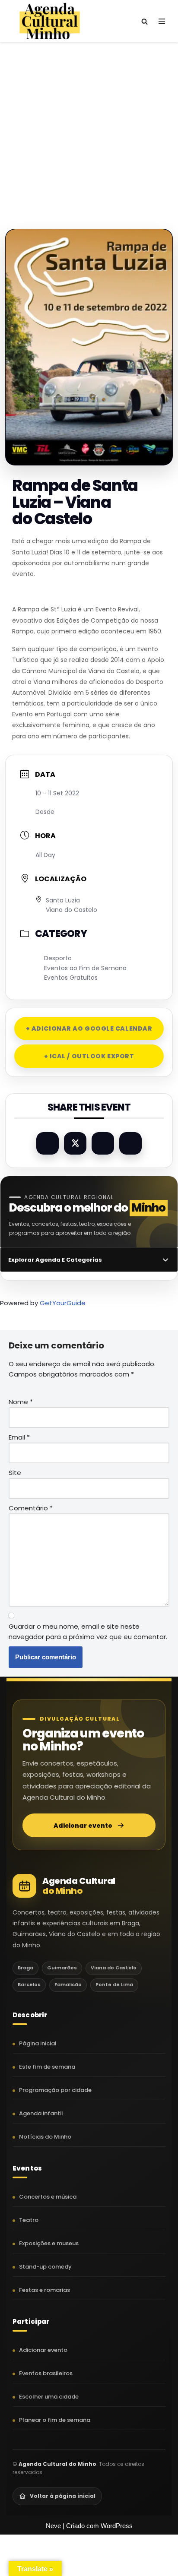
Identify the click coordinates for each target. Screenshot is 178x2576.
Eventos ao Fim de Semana (85, 968)
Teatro (29, 2220)
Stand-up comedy (45, 2267)
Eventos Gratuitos (71, 978)
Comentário (31, 1508)
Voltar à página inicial (63, 2496)
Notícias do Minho (45, 2137)
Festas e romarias (44, 2290)
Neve (53, 2526)
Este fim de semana (47, 2067)
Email (19, 1437)
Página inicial (38, 2043)
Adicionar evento (83, 1826)
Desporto (58, 958)
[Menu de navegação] (162, 21)
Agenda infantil (41, 2113)
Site (15, 1473)
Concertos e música (48, 2197)
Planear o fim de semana (55, 2420)
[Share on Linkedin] (103, 1143)
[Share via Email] (130, 1143)
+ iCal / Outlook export (89, 1056)
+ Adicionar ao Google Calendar (89, 1029)
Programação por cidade (55, 2090)
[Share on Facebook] (48, 1143)
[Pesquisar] (145, 21)
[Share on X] (75, 1143)
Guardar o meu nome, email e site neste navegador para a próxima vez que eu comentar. (88, 1631)
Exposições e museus (49, 2243)
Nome (21, 1402)
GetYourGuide (63, 1303)
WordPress (117, 2526)
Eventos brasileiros (46, 2373)
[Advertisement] (89, 127)
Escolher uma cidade (49, 2397)
